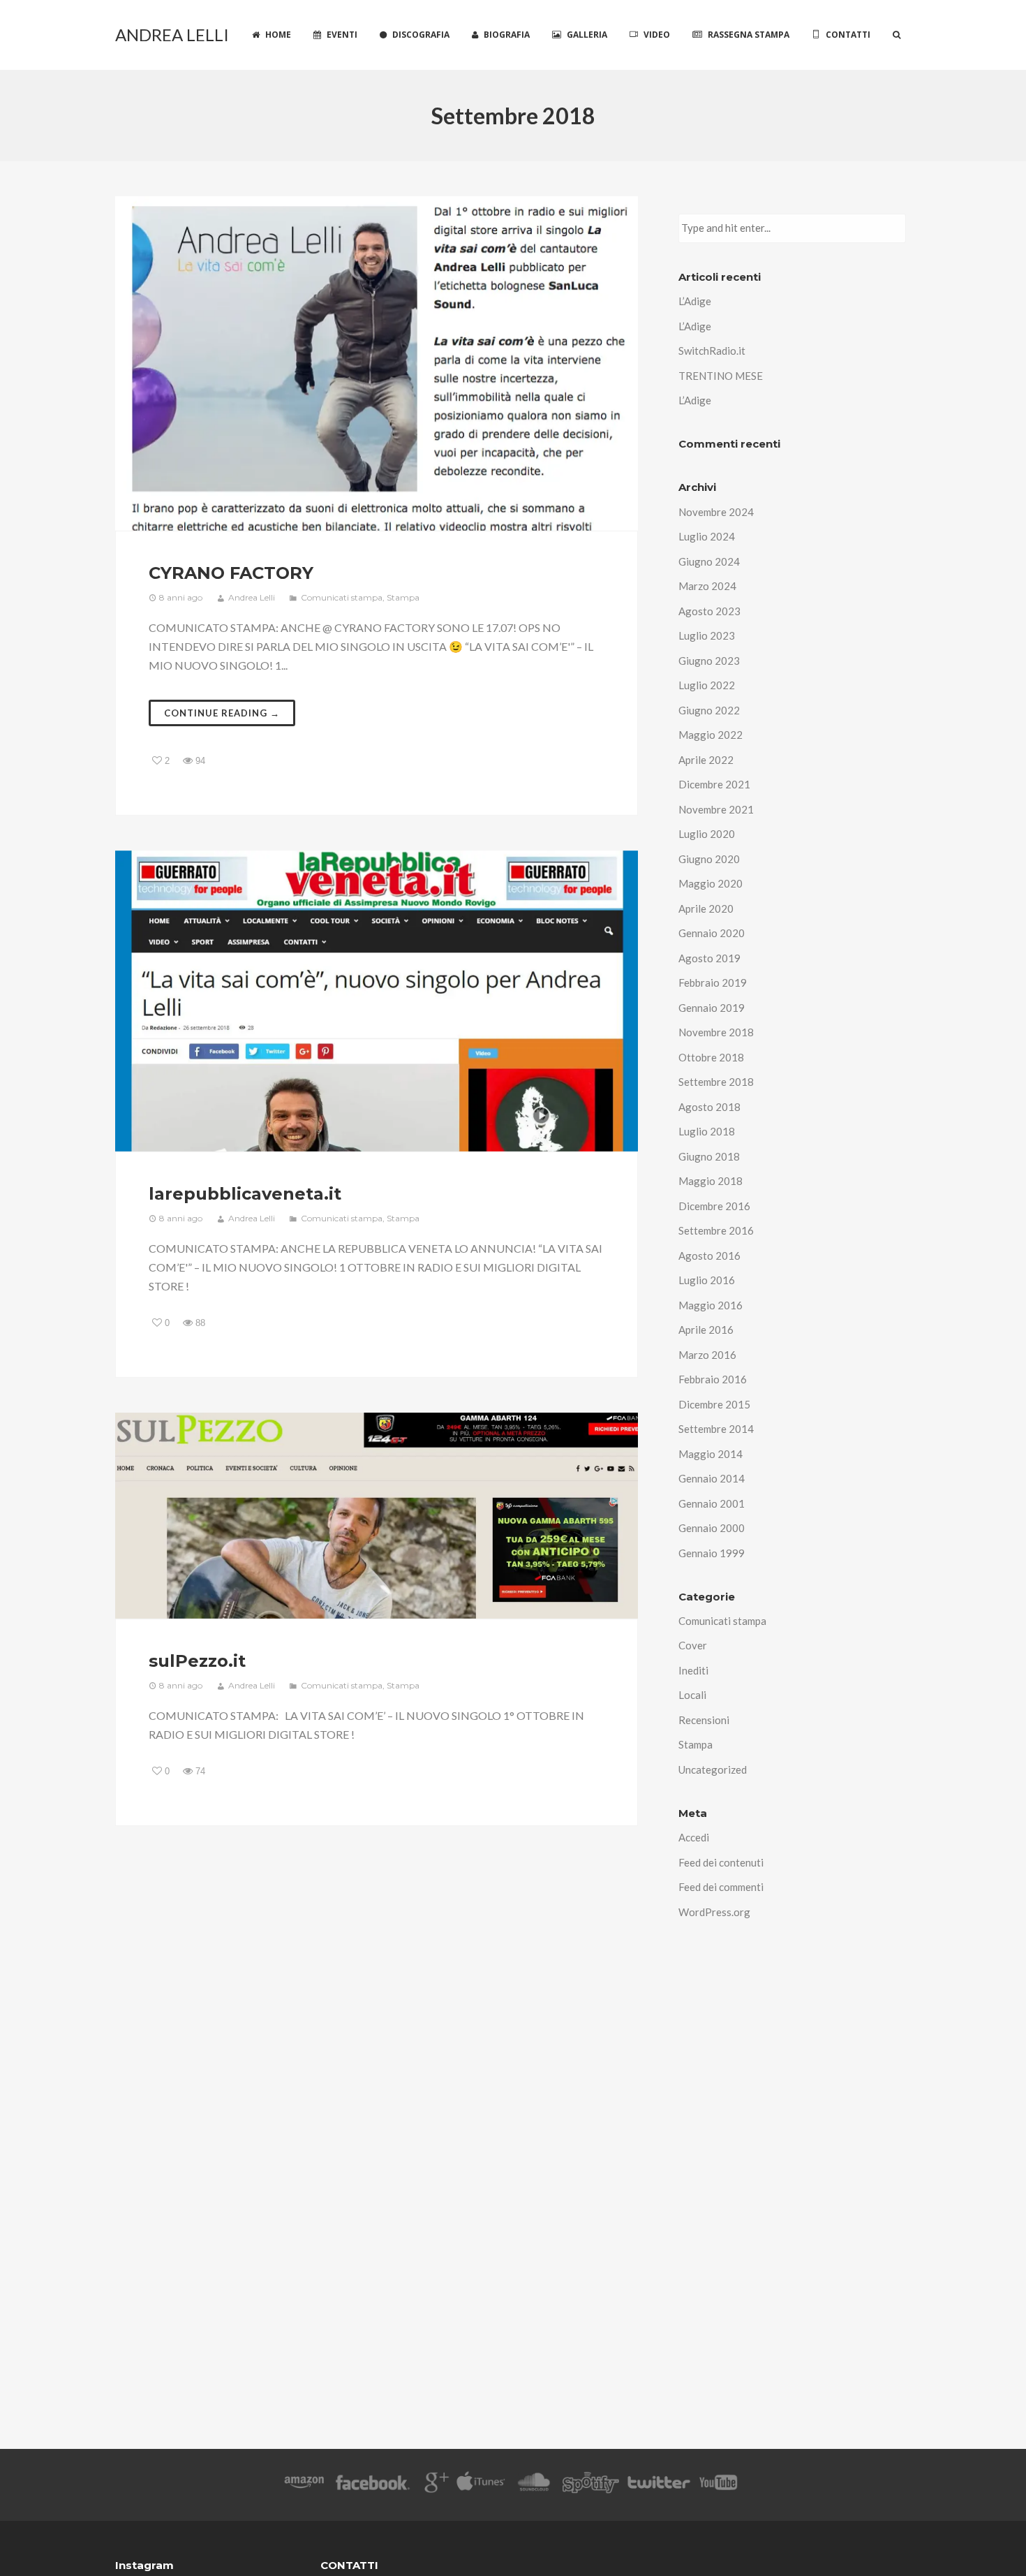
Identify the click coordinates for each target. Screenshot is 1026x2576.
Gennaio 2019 (712, 1008)
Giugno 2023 (709, 661)
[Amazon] (304, 2485)
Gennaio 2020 (712, 933)
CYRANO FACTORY (231, 573)
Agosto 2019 (709, 958)
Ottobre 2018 (711, 1057)
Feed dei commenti (721, 1887)
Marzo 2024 (707, 586)
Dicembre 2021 (714, 784)
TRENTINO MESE (721, 376)
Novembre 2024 (716, 512)
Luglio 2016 (707, 1280)
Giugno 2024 (709, 561)
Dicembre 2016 (714, 1206)
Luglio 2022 (707, 685)
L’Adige (695, 301)
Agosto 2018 (709, 1107)
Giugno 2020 (709, 859)
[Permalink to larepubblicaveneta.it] (377, 1001)
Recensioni (704, 1720)
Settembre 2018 (716, 1082)
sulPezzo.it (197, 1661)
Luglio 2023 (707, 635)
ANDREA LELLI (172, 35)
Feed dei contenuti (721, 1862)
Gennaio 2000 (712, 1528)
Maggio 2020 (711, 883)
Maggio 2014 (711, 1454)
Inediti (693, 1670)
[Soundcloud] (534, 2485)
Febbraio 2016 (713, 1379)
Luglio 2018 (707, 1131)
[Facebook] (373, 2485)
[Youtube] (719, 2485)
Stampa (403, 597)
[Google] (434, 2485)
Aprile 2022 (706, 760)
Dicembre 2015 (714, 1404)
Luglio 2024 (707, 536)
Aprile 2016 (706, 1330)
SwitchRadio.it (712, 351)
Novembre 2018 (716, 1032)
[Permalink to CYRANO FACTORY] (377, 363)
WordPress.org (714, 1912)
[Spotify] (590, 2485)
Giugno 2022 (709, 710)
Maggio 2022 (711, 735)
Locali (692, 1695)
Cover (693, 1645)
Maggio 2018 (711, 1181)
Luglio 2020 (707, 834)
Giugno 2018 (709, 1156)
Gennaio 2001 (712, 1503)
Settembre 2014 (716, 1429)
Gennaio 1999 (712, 1553)
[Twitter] (658, 2485)
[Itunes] (481, 2485)
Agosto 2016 (709, 1256)
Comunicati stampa (342, 597)
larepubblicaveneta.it (245, 1194)
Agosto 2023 (709, 611)
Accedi (694, 1837)
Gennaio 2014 (712, 1478)
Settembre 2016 (716, 1230)
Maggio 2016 (711, 1305)
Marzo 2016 (707, 1355)
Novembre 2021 (716, 809)
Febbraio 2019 (713, 982)
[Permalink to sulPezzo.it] (377, 1516)
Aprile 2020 (706, 908)
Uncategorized (713, 1769)
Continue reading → (222, 713)
